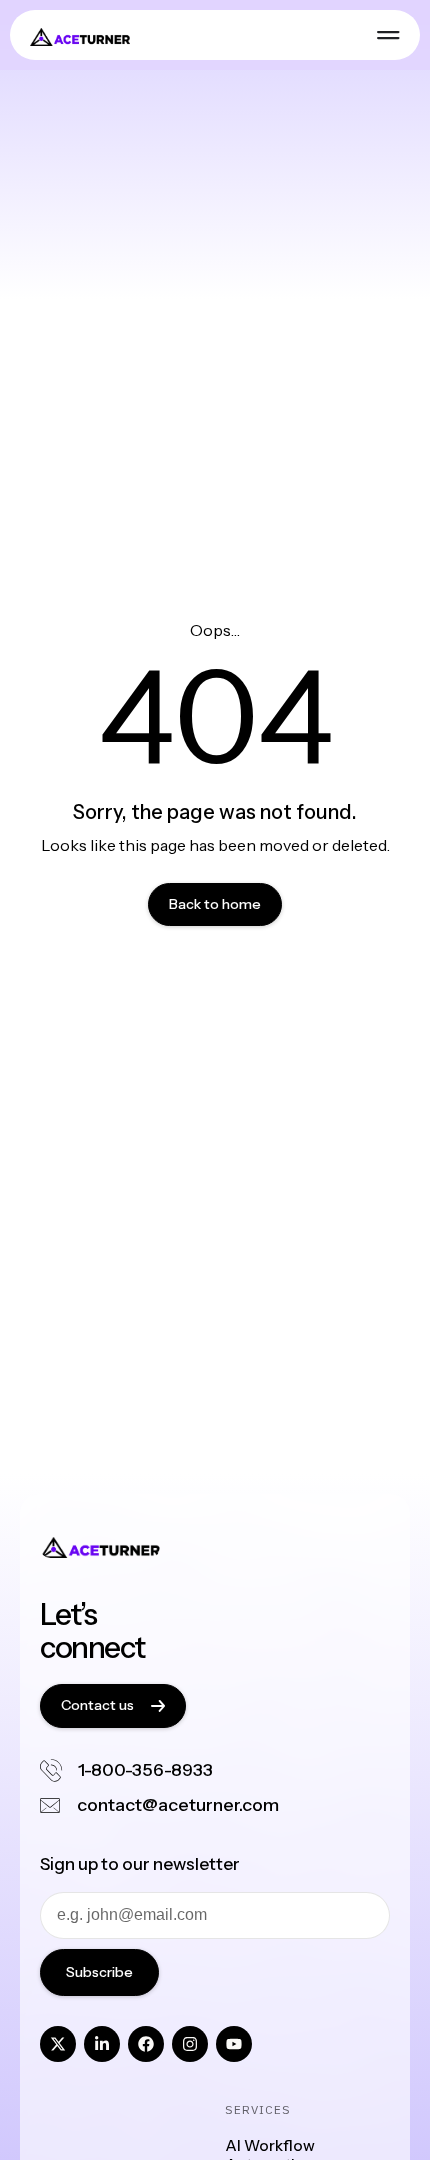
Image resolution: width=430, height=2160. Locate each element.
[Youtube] (234, 2044)
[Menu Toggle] (388, 35)
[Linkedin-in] (102, 2044)
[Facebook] (146, 2044)
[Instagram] (190, 2044)
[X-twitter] (58, 2044)
